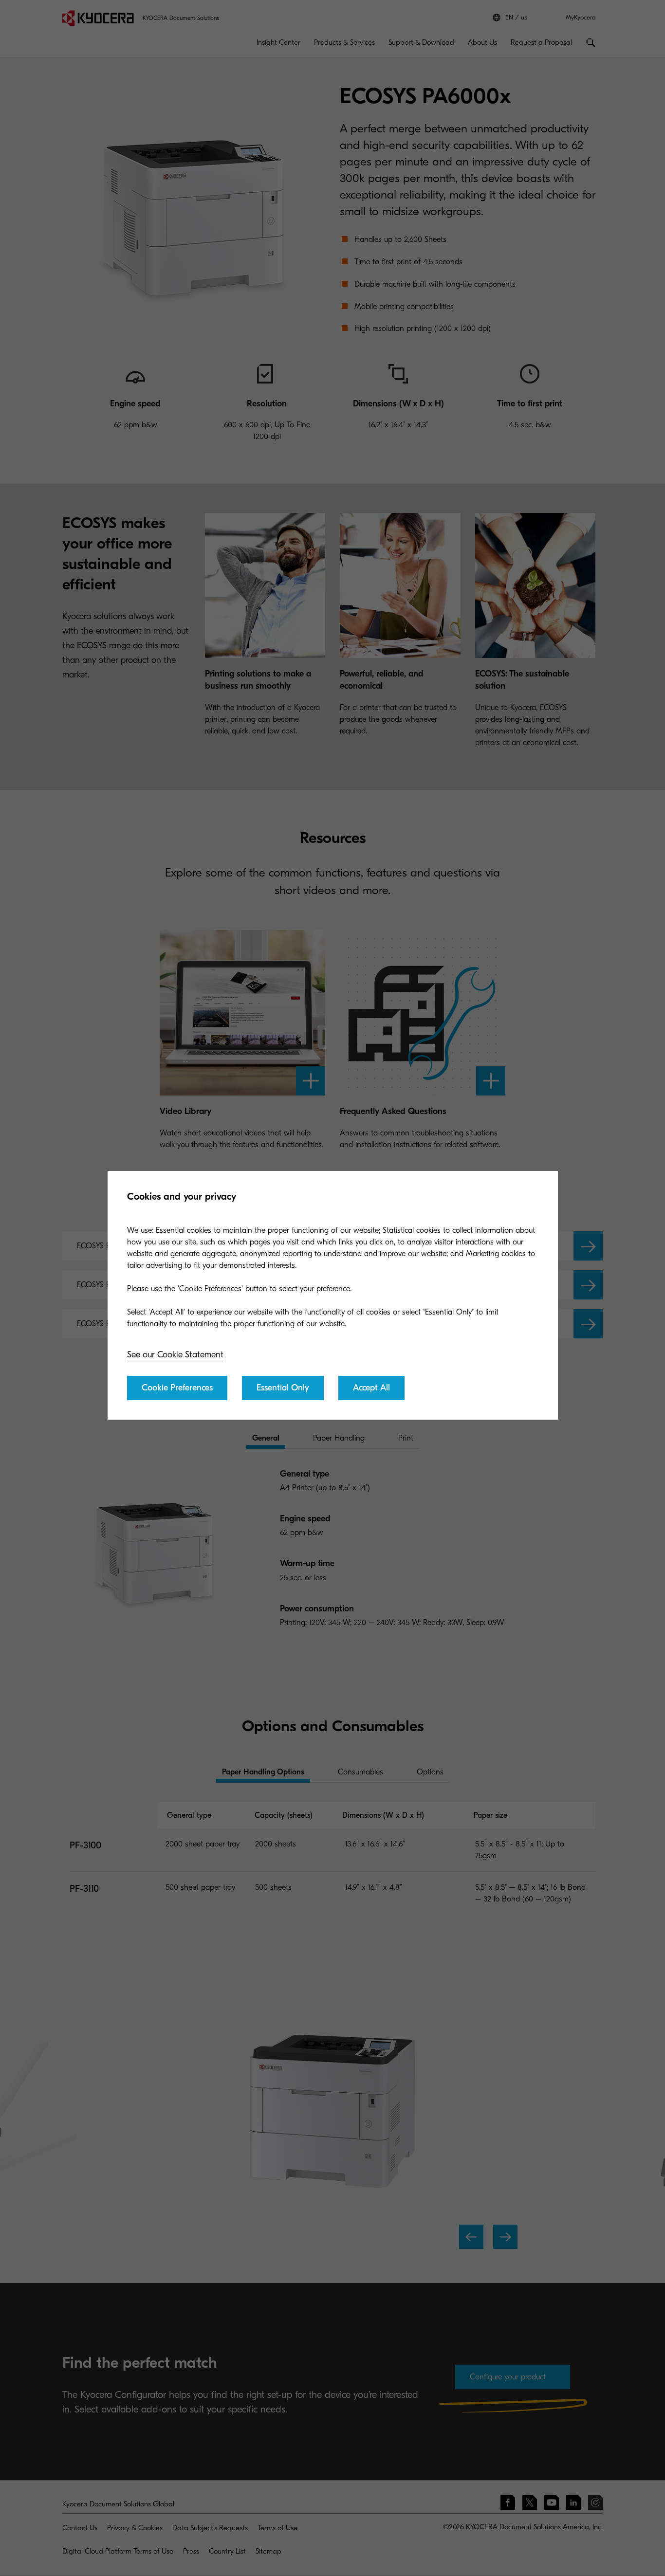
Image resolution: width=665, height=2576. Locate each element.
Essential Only (283, 1388)
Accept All (371, 1388)
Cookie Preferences (177, 1388)
